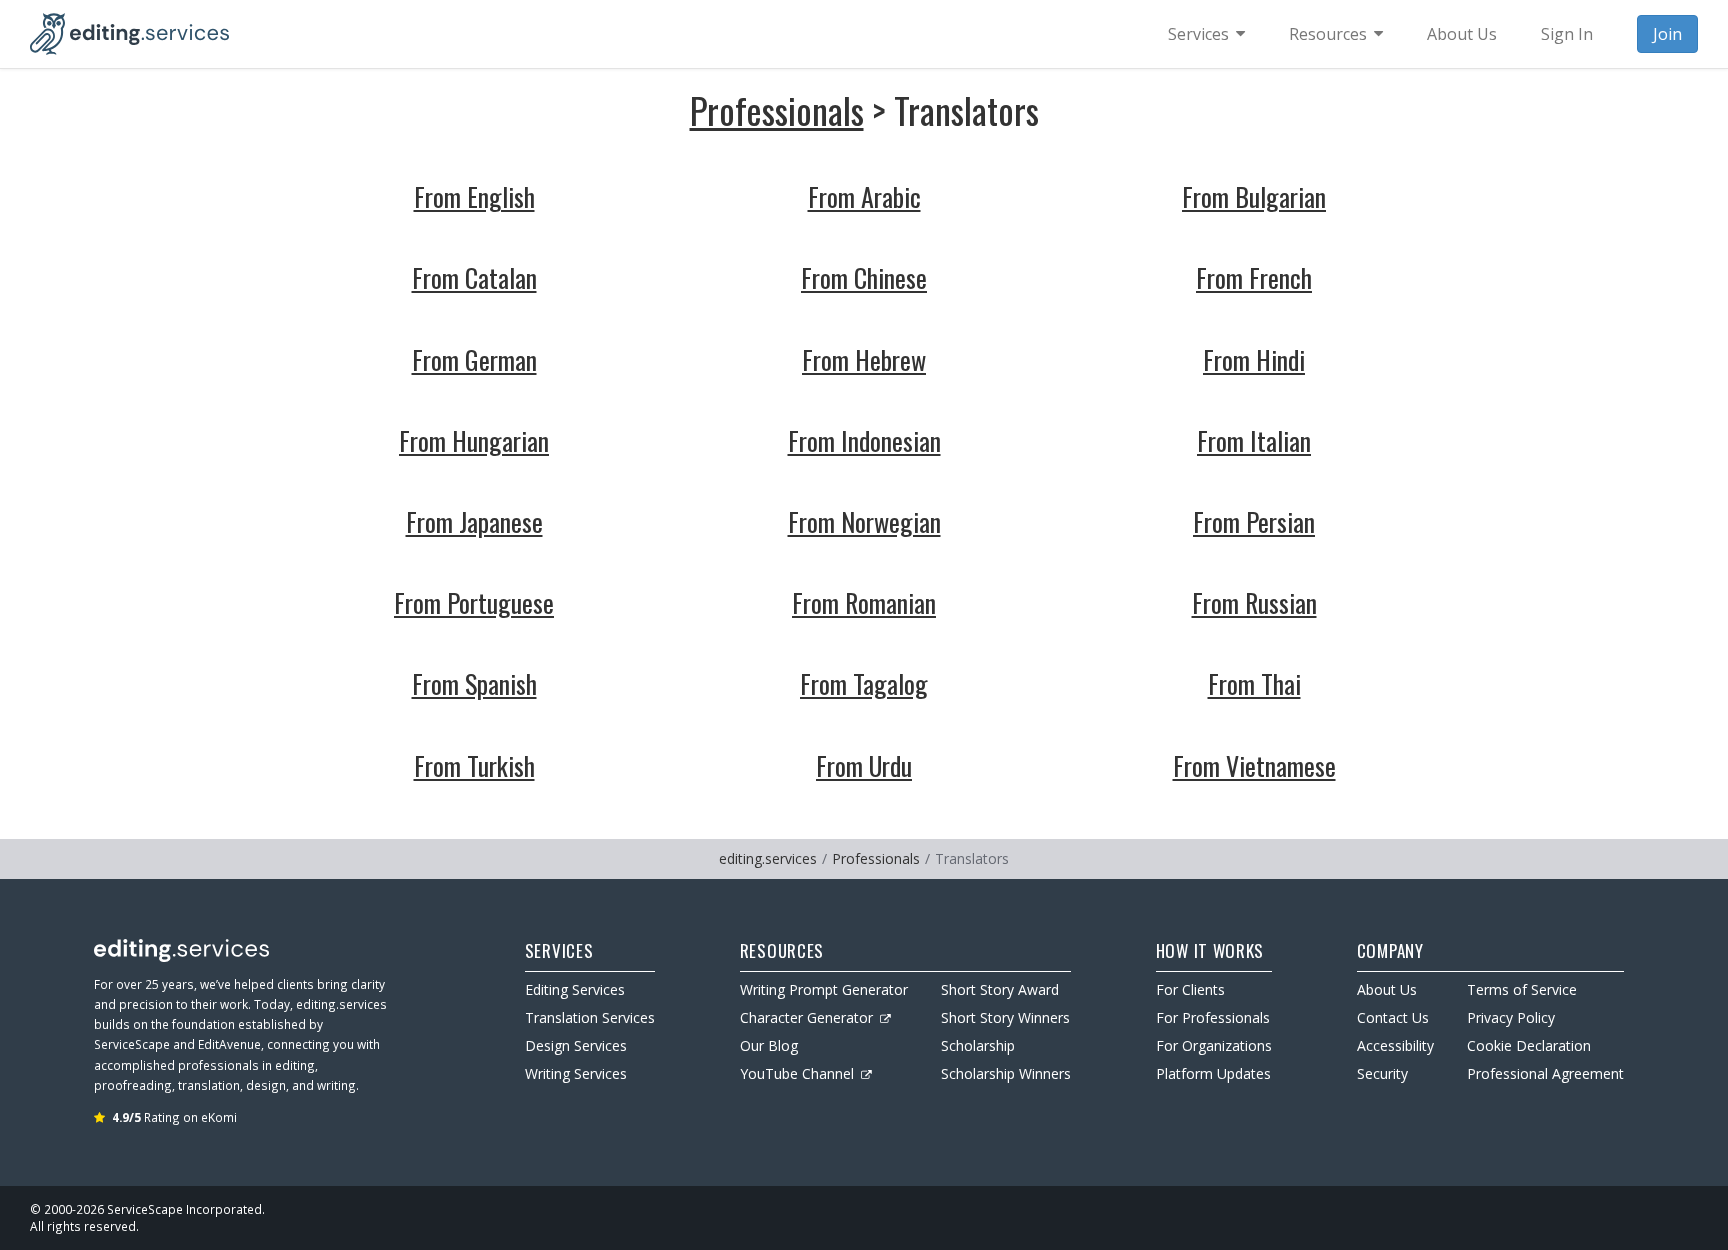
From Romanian (864, 602)
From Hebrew (864, 359)
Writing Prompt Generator (824, 989)
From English (474, 196)
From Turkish (474, 765)
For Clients (1190, 989)
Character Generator (806, 1017)
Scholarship (978, 1045)
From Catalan (474, 277)
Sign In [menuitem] (1567, 34)
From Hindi (1254, 359)
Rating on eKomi (174, 1117)
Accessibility (1395, 1045)
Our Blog (769, 1045)
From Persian (1254, 521)
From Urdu (864, 765)
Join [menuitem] (1667, 34)
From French (1254, 277)
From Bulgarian (1254, 196)
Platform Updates (1213, 1073)
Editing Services (575, 989)
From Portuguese (474, 602)
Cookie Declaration (1529, 1045)
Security (1382, 1073)
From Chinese (864, 277)
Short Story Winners (1005, 1017)
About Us (1387, 989)
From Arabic (864, 196)
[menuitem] (1206, 34)
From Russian (1254, 602)
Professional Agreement (1545, 1073)
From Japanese (474, 521)
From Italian (1254, 440)
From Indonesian (864, 440)
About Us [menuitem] (1462, 34)
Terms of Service (1522, 989)
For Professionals (1213, 1017)
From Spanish (474, 683)
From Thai (1254, 683)
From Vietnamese (1254, 765)
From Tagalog (864, 683)
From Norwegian (864, 521)
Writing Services (576, 1073)
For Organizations (1214, 1045)
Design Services (576, 1045)
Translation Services (590, 1017)
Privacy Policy (1511, 1017)
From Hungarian (474, 440)
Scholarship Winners (1006, 1073)
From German (474, 359)
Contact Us (1393, 1017)
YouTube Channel (797, 1073)
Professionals (777, 109)
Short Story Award (1000, 989)
